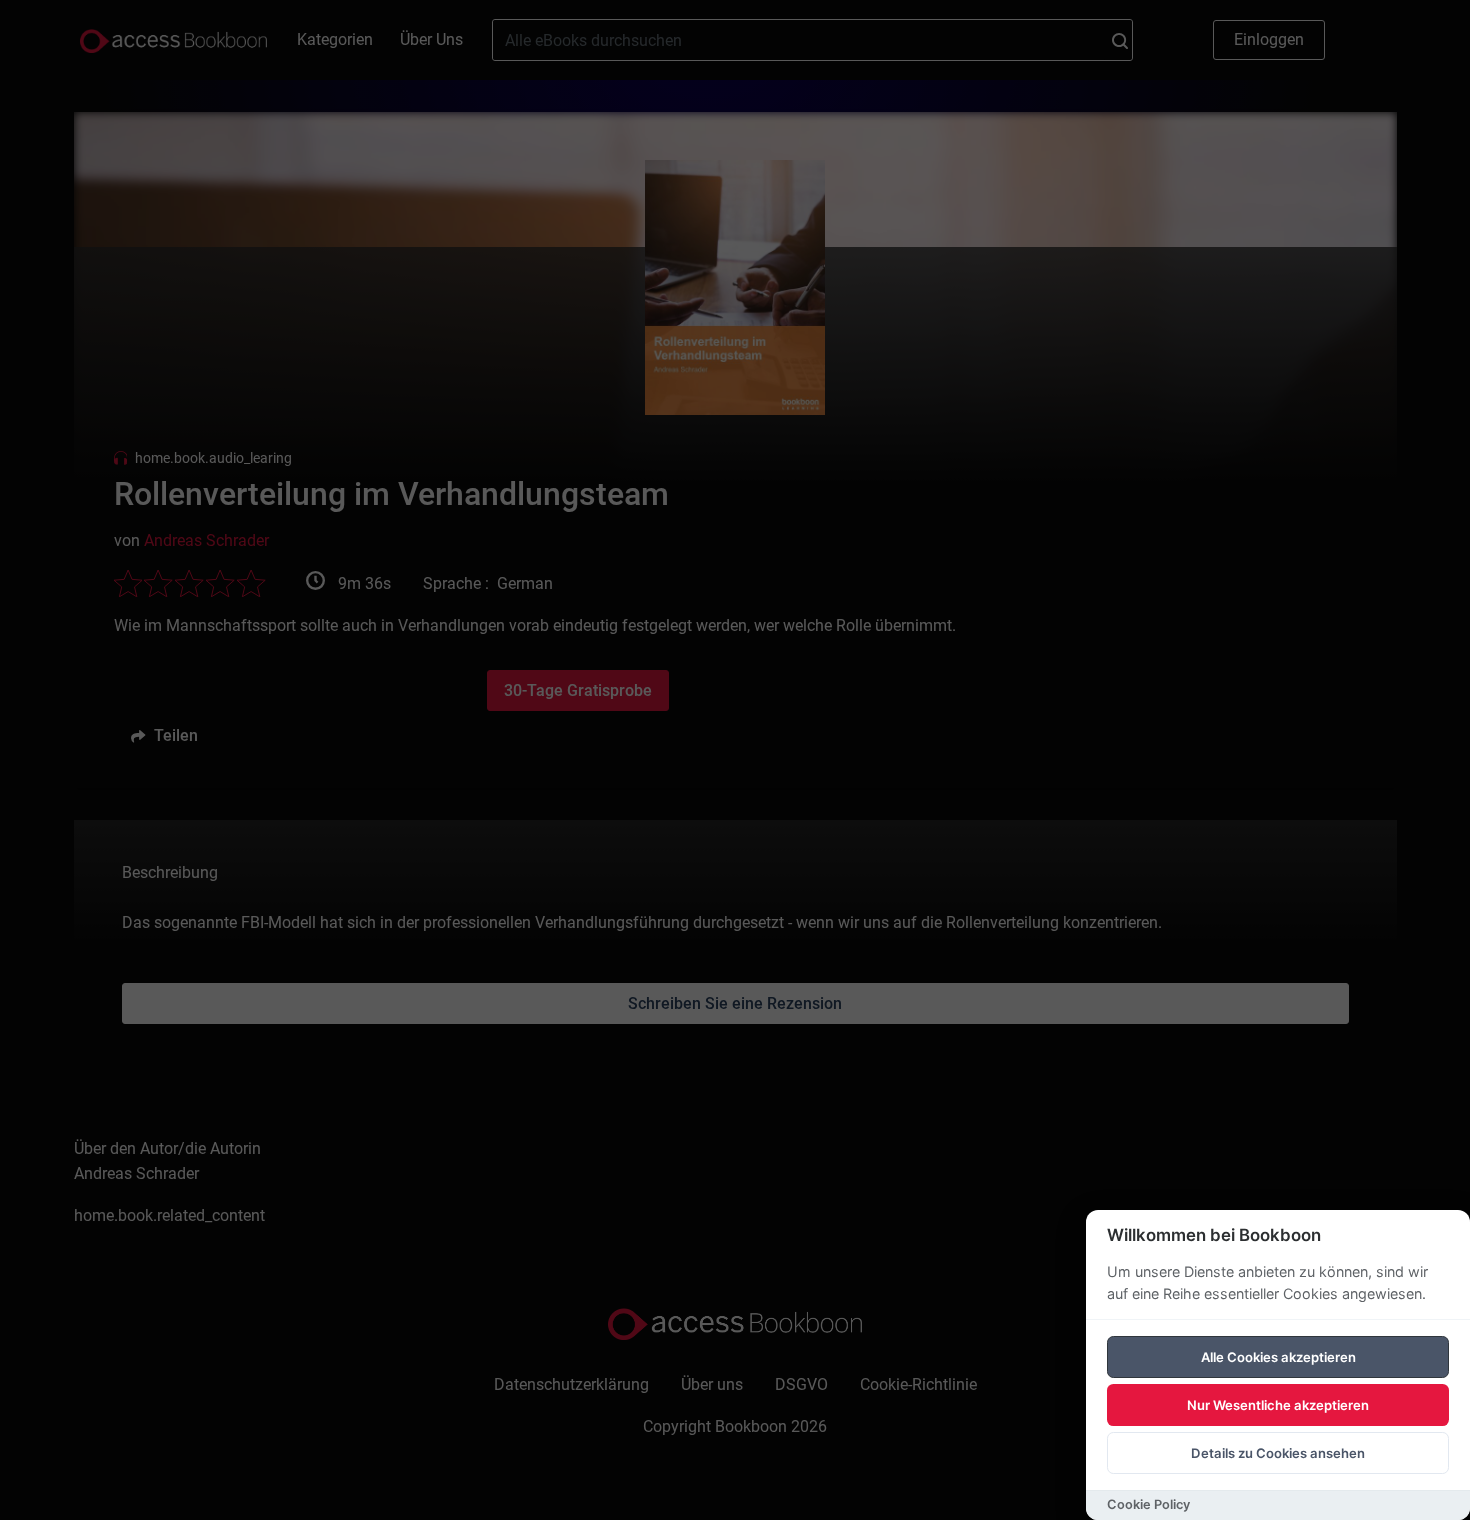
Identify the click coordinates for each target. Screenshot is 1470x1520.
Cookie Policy (1148, 1504)
